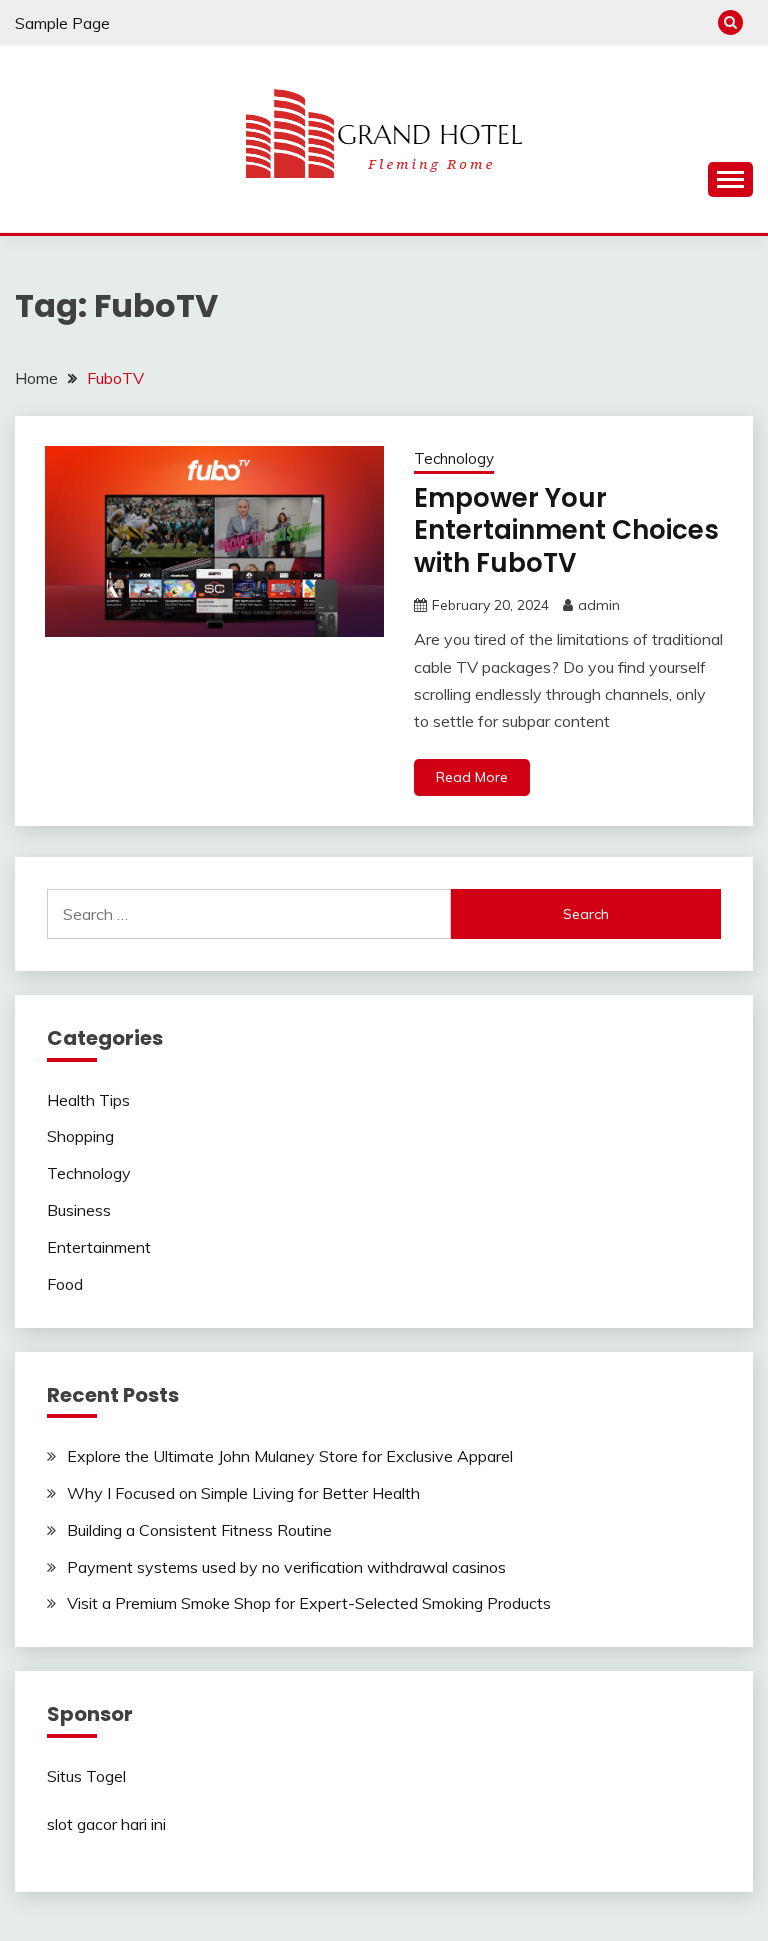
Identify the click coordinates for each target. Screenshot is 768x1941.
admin (599, 605)
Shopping (80, 1136)
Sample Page (62, 23)
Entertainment (99, 1247)
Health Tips (88, 1100)
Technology (454, 458)
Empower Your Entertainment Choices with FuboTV (566, 530)
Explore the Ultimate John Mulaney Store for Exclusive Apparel (290, 1456)
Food (65, 1284)
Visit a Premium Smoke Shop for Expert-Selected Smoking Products (309, 1603)
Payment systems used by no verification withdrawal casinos (286, 1567)
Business (79, 1210)
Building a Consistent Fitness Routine (199, 1530)
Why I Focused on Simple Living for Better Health (243, 1493)
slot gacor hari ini (106, 1824)
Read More (472, 777)
